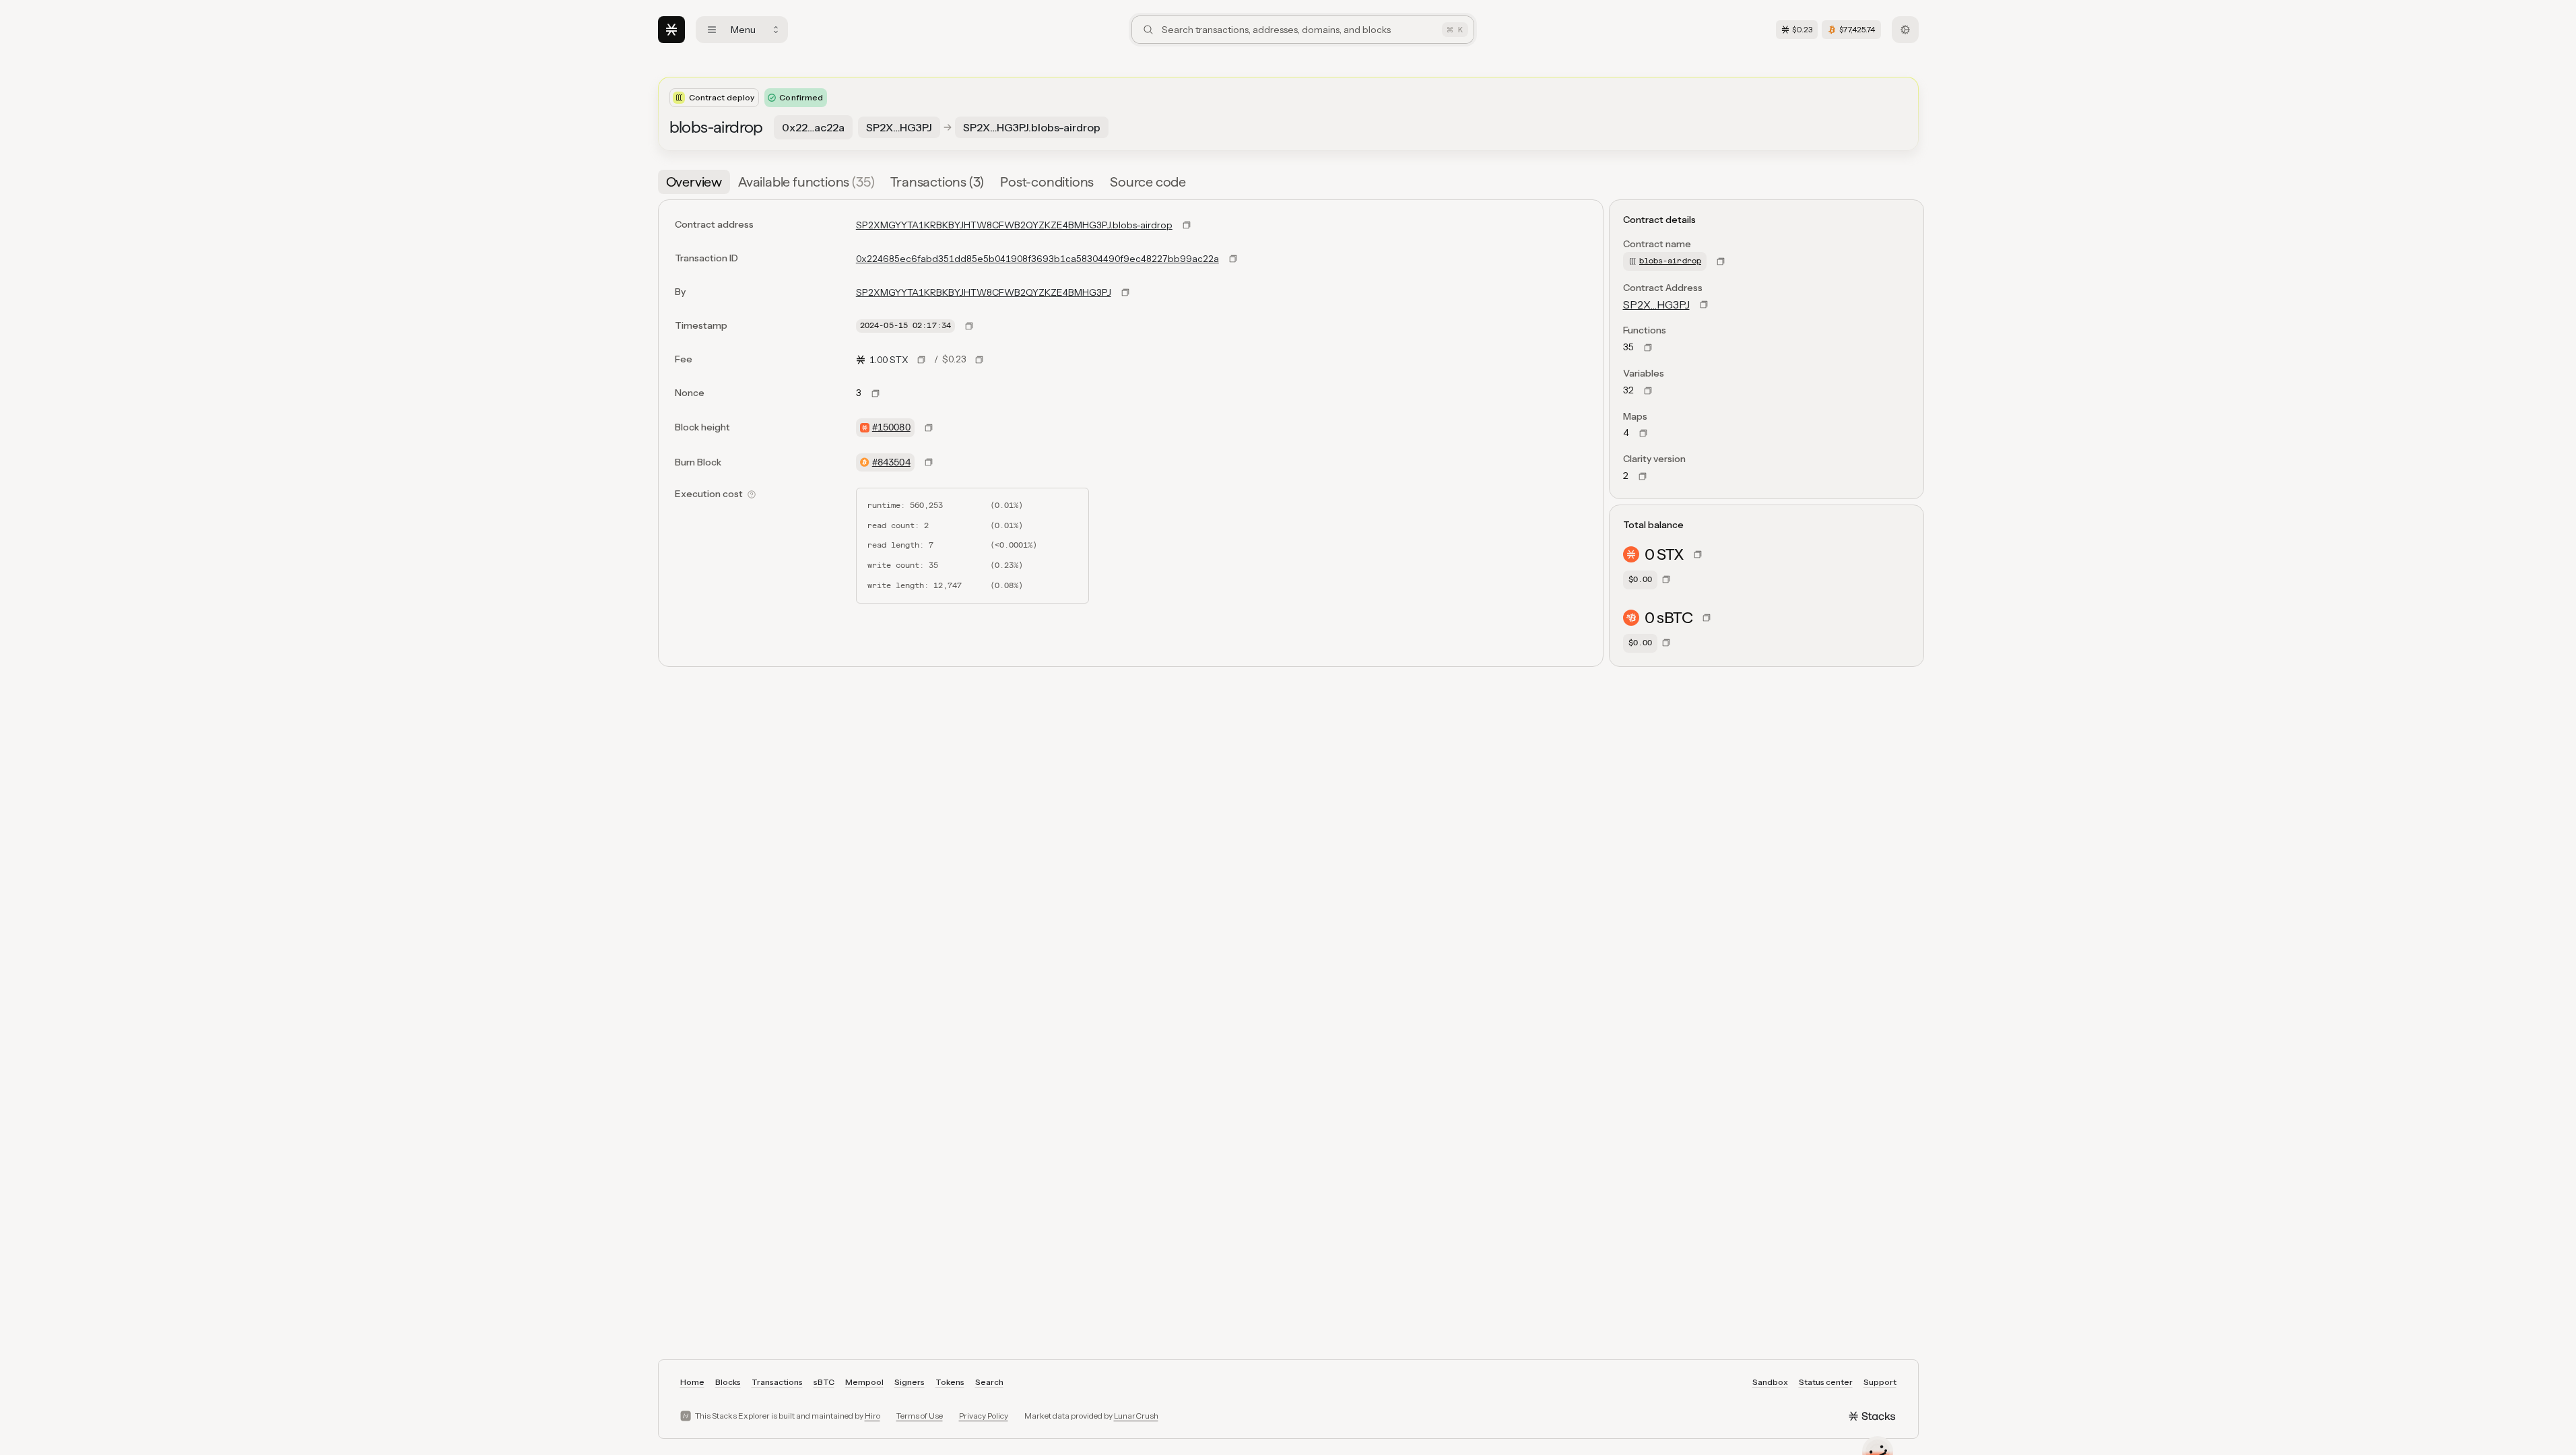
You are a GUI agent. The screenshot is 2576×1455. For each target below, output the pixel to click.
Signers (910, 1382)
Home (692, 1382)
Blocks (728, 1382)
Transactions (777, 1382)
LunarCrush (1136, 1416)
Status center (1826, 1382)
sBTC (824, 1382)
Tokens (950, 1382)
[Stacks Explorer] (671, 30)
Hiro (872, 1416)
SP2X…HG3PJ (1656, 304)
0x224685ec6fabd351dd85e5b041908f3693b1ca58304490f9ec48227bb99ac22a (1037, 259)
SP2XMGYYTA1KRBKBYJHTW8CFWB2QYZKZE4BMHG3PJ (984, 292)
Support (1880, 1382)
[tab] (694, 182)
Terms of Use (920, 1416)
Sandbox (1770, 1382)
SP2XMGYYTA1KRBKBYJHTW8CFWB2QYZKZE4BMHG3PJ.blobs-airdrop (1014, 225)
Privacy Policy (984, 1416)
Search (989, 1382)
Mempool (864, 1382)
